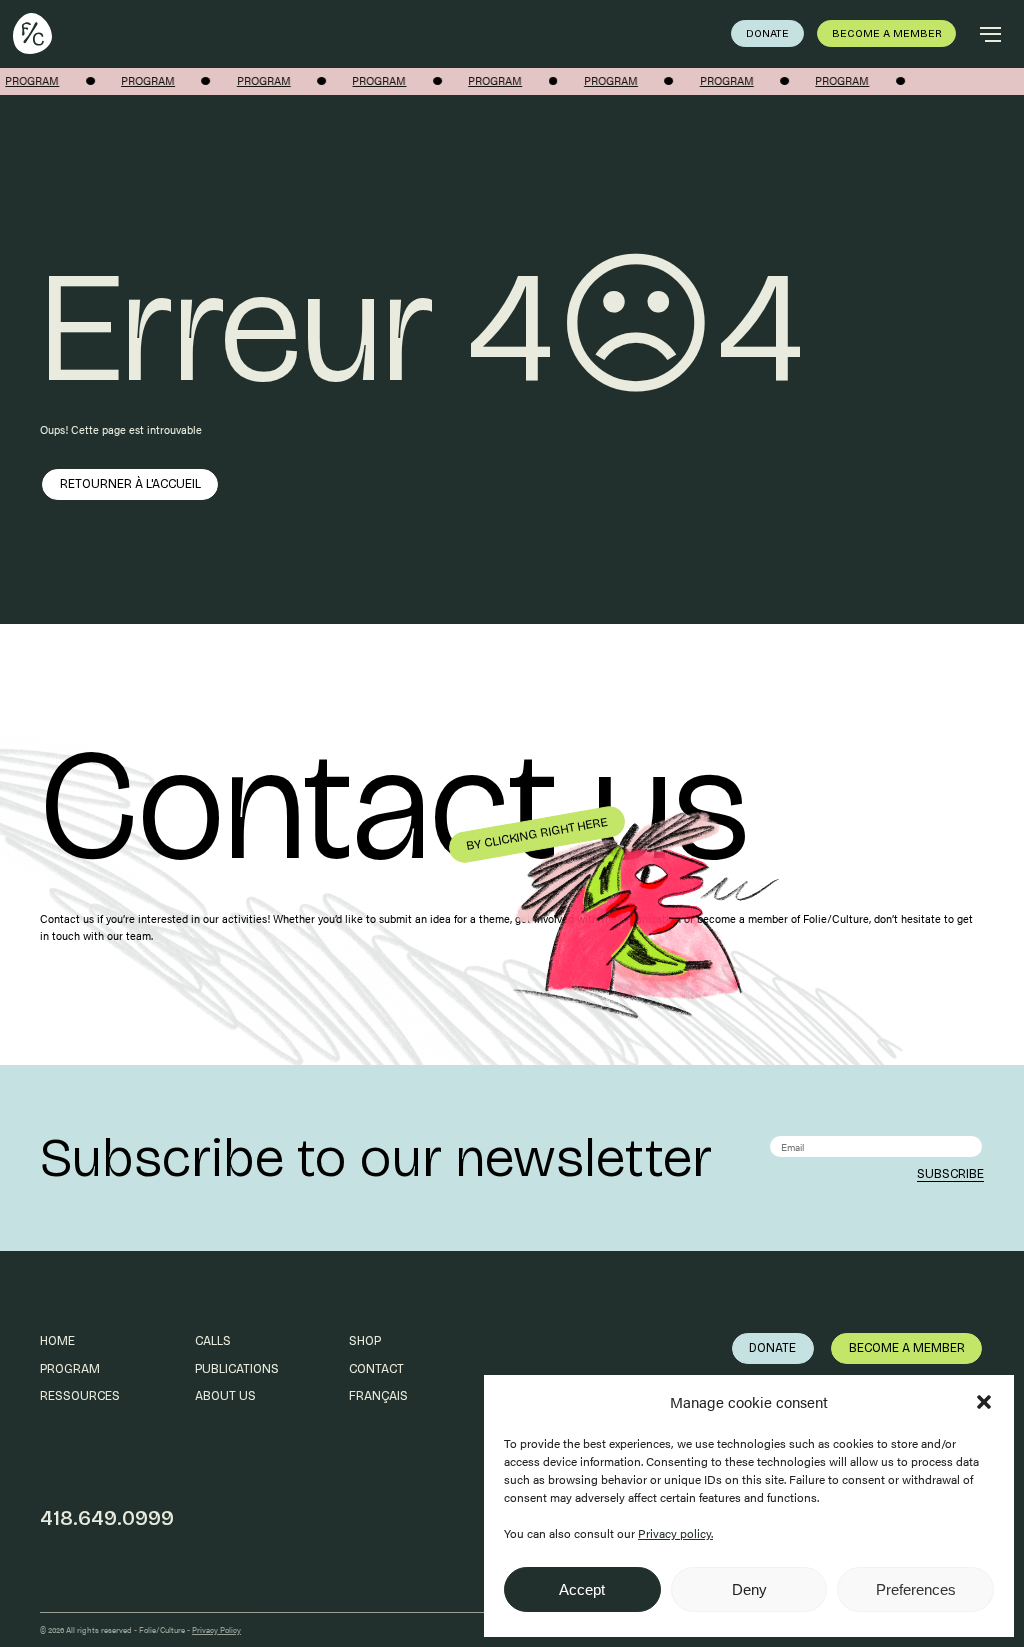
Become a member (887, 33)
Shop (365, 1340)
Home (57, 1340)
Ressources (80, 1395)
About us (225, 1395)
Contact (376, 1368)
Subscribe (950, 1173)
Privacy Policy (216, 1629)
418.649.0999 (107, 1518)
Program (70, 1368)
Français (378, 1395)
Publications (237, 1368)
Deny (749, 1589)
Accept (582, 1589)
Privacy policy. (675, 1533)
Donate (767, 33)
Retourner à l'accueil (130, 483)
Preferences (916, 1589)
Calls (213, 1340)
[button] (984, 1402)
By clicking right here (536, 834)
